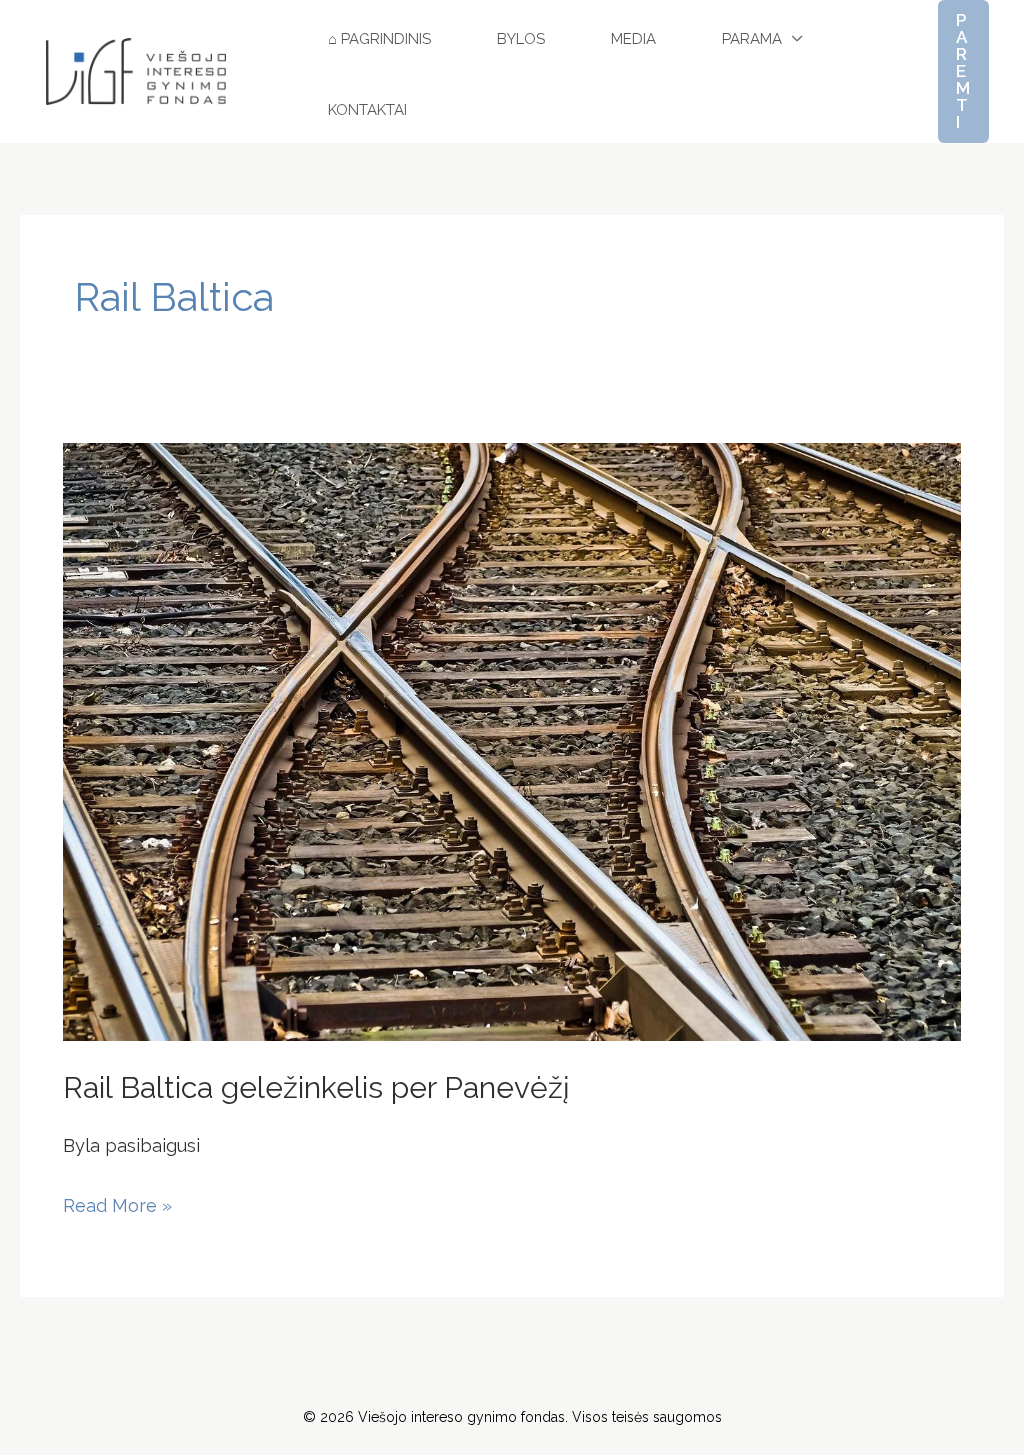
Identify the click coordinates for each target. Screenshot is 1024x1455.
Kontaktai (367, 110)
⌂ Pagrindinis (379, 39)
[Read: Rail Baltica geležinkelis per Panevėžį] (512, 740)
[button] (963, 71)
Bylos (521, 39)
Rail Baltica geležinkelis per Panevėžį (316, 1087)
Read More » (117, 1202)
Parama (752, 39)
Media (633, 39)
